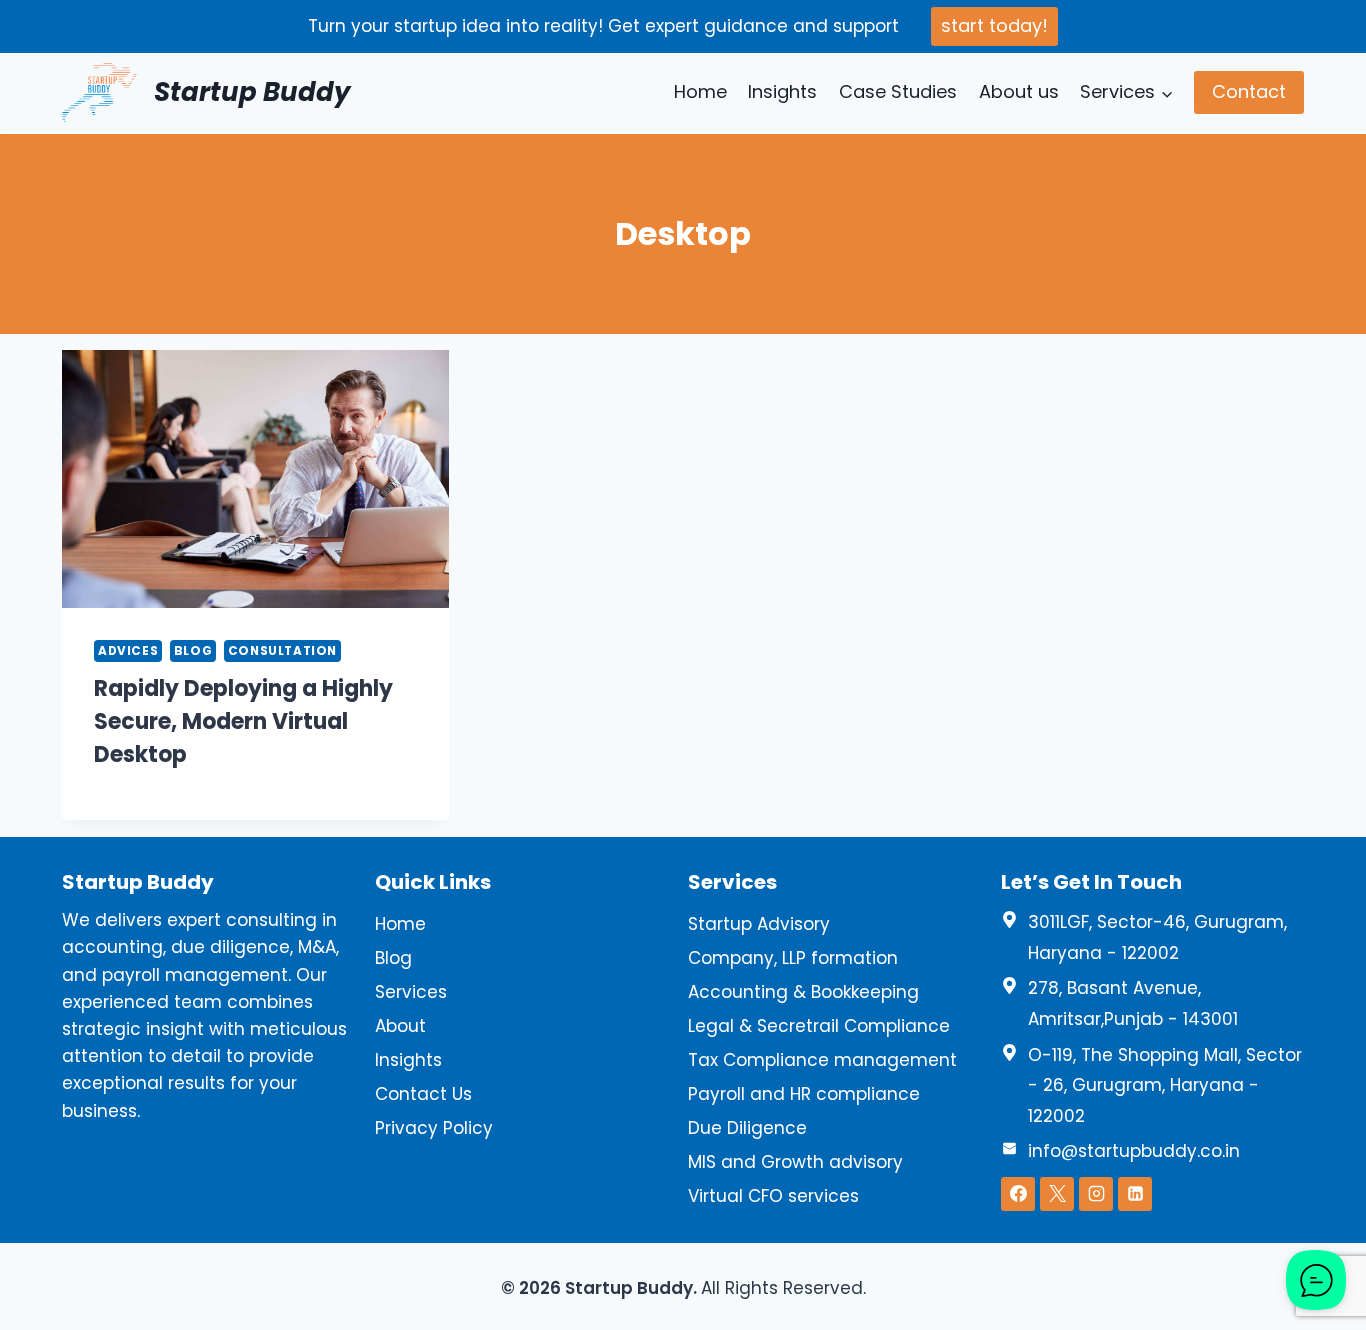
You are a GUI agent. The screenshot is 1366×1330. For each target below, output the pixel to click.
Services (411, 992)
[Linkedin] (1135, 1194)
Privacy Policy (434, 1128)
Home (700, 91)
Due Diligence (747, 1128)
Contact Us (423, 1094)
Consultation (282, 651)
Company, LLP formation (793, 958)
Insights (782, 91)
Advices (128, 651)
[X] (1057, 1194)
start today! (994, 25)
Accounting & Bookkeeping (803, 992)
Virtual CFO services (773, 1196)
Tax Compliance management (822, 1060)
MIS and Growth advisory (795, 1162)
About (400, 1026)
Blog (193, 651)
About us (1019, 91)
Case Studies (898, 91)
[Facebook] (1018, 1194)
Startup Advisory (759, 924)
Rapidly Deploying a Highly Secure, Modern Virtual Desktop (243, 721)
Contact (1249, 91)
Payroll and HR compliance (804, 1094)
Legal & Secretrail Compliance (819, 1026)
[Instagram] (1096, 1194)
